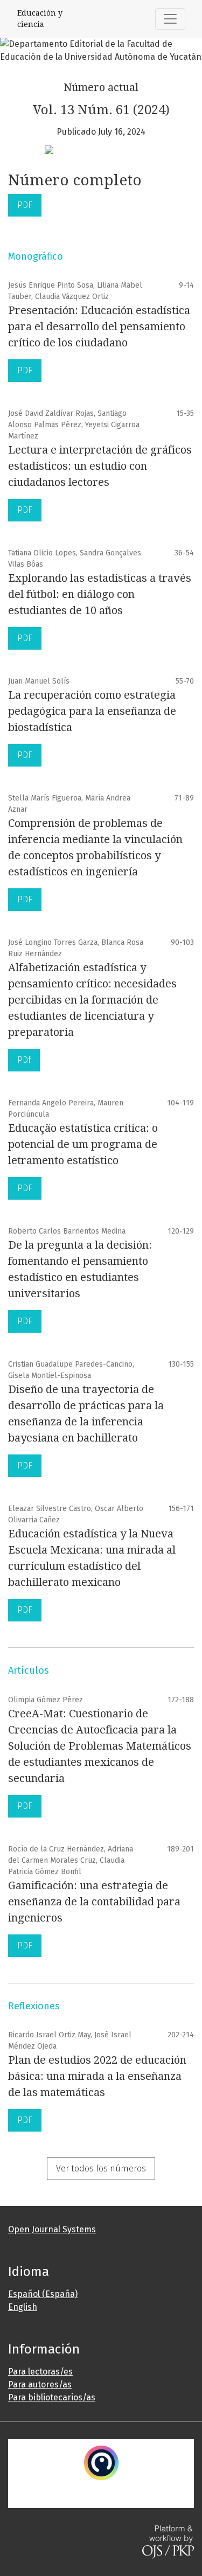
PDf (24, 1060)
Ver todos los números (101, 2168)
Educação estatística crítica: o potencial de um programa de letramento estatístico (83, 1144)
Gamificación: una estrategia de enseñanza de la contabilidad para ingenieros (94, 1902)
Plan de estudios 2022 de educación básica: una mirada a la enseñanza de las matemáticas (97, 2076)
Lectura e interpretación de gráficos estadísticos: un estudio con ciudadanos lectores (100, 466)
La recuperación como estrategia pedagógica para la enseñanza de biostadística (92, 711)
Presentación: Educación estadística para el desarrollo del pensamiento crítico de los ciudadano (99, 326)
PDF (25, 205)
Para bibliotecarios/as (52, 2397)
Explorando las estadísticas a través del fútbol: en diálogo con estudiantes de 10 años (100, 594)
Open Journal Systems (52, 2229)
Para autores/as (40, 2384)
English (23, 2307)
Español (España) (43, 2294)
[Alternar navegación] (170, 19)
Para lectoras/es (40, 2372)
